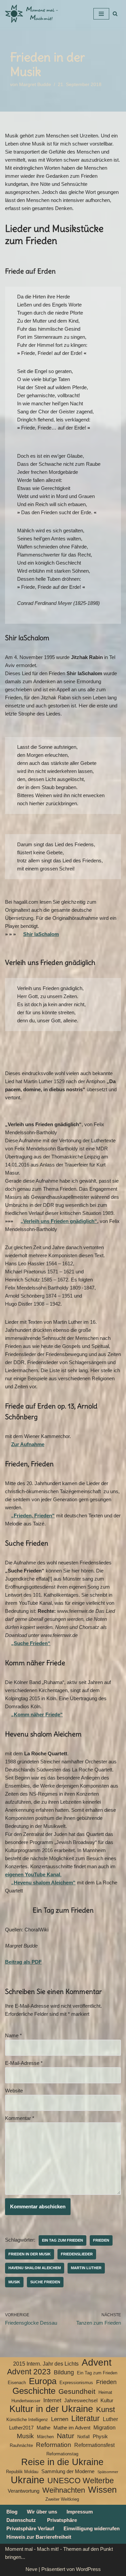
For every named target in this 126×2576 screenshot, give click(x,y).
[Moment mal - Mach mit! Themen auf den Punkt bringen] (32, 14)
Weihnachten (64, 2490)
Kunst (106, 2410)
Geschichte (34, 2391)
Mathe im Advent (72, 2428)
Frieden (101, 2240)
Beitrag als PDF (23, 1962)
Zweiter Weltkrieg (62, 2499)
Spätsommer (108, 2472)
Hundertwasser (26, 2401)
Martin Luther (86, 2268)
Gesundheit (77, 2391)
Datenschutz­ (21, 2520)
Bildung (64, 2372)
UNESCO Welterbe (81, 2481)
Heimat (105, 2392)
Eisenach (17, 2383)
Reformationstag (62, 2454)
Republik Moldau (22, 2472)
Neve (31, 2569)
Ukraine (28, 2480)
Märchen (45, 2437)
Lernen (60, 2419)
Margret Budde (35, 85)
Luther (110, 2419)
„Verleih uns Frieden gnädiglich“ (59, 1221)
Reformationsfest (94, 2445)
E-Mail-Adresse (24, 2063)
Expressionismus (76, 2383)
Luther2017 (21, 2428)
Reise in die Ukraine (62, 2462)
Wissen (102, 2490)
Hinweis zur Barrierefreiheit (39, 2537)
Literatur (86, 2418)
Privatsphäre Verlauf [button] (30, 2528)
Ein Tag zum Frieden (62, 2240)
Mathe (44, 2428)
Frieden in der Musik (30, 2254)
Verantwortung (24, 2491)
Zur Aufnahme (28, 1444)
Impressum (80, 2512)
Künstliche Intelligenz (27, 2420)
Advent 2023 (29, 2372)
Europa (43, 2381)
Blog (12, 2512)
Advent (97, 2363)
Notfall (83, 2437)
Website (14, 2091)
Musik (14, 2282)
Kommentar (20, 2118)
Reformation (54, 2445)
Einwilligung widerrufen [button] (92, 2528)
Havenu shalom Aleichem (35, 2268)
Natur (66, 2436)
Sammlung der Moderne (68, 2471)
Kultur (107, 2401)
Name (13, 2035)
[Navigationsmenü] (101, 14)
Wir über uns (42, 2512)
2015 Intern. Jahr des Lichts (46, 2364)
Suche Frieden (45, 2282)
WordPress (88, 2569)
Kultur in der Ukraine (51, 2409)
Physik (100, 2437)
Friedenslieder (77, 2254)
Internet (52, 2400)
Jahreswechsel (81, 2401)
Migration (104, 2428)
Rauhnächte (21, 2445)
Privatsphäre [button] (62, 2520)
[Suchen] (115, 14)
